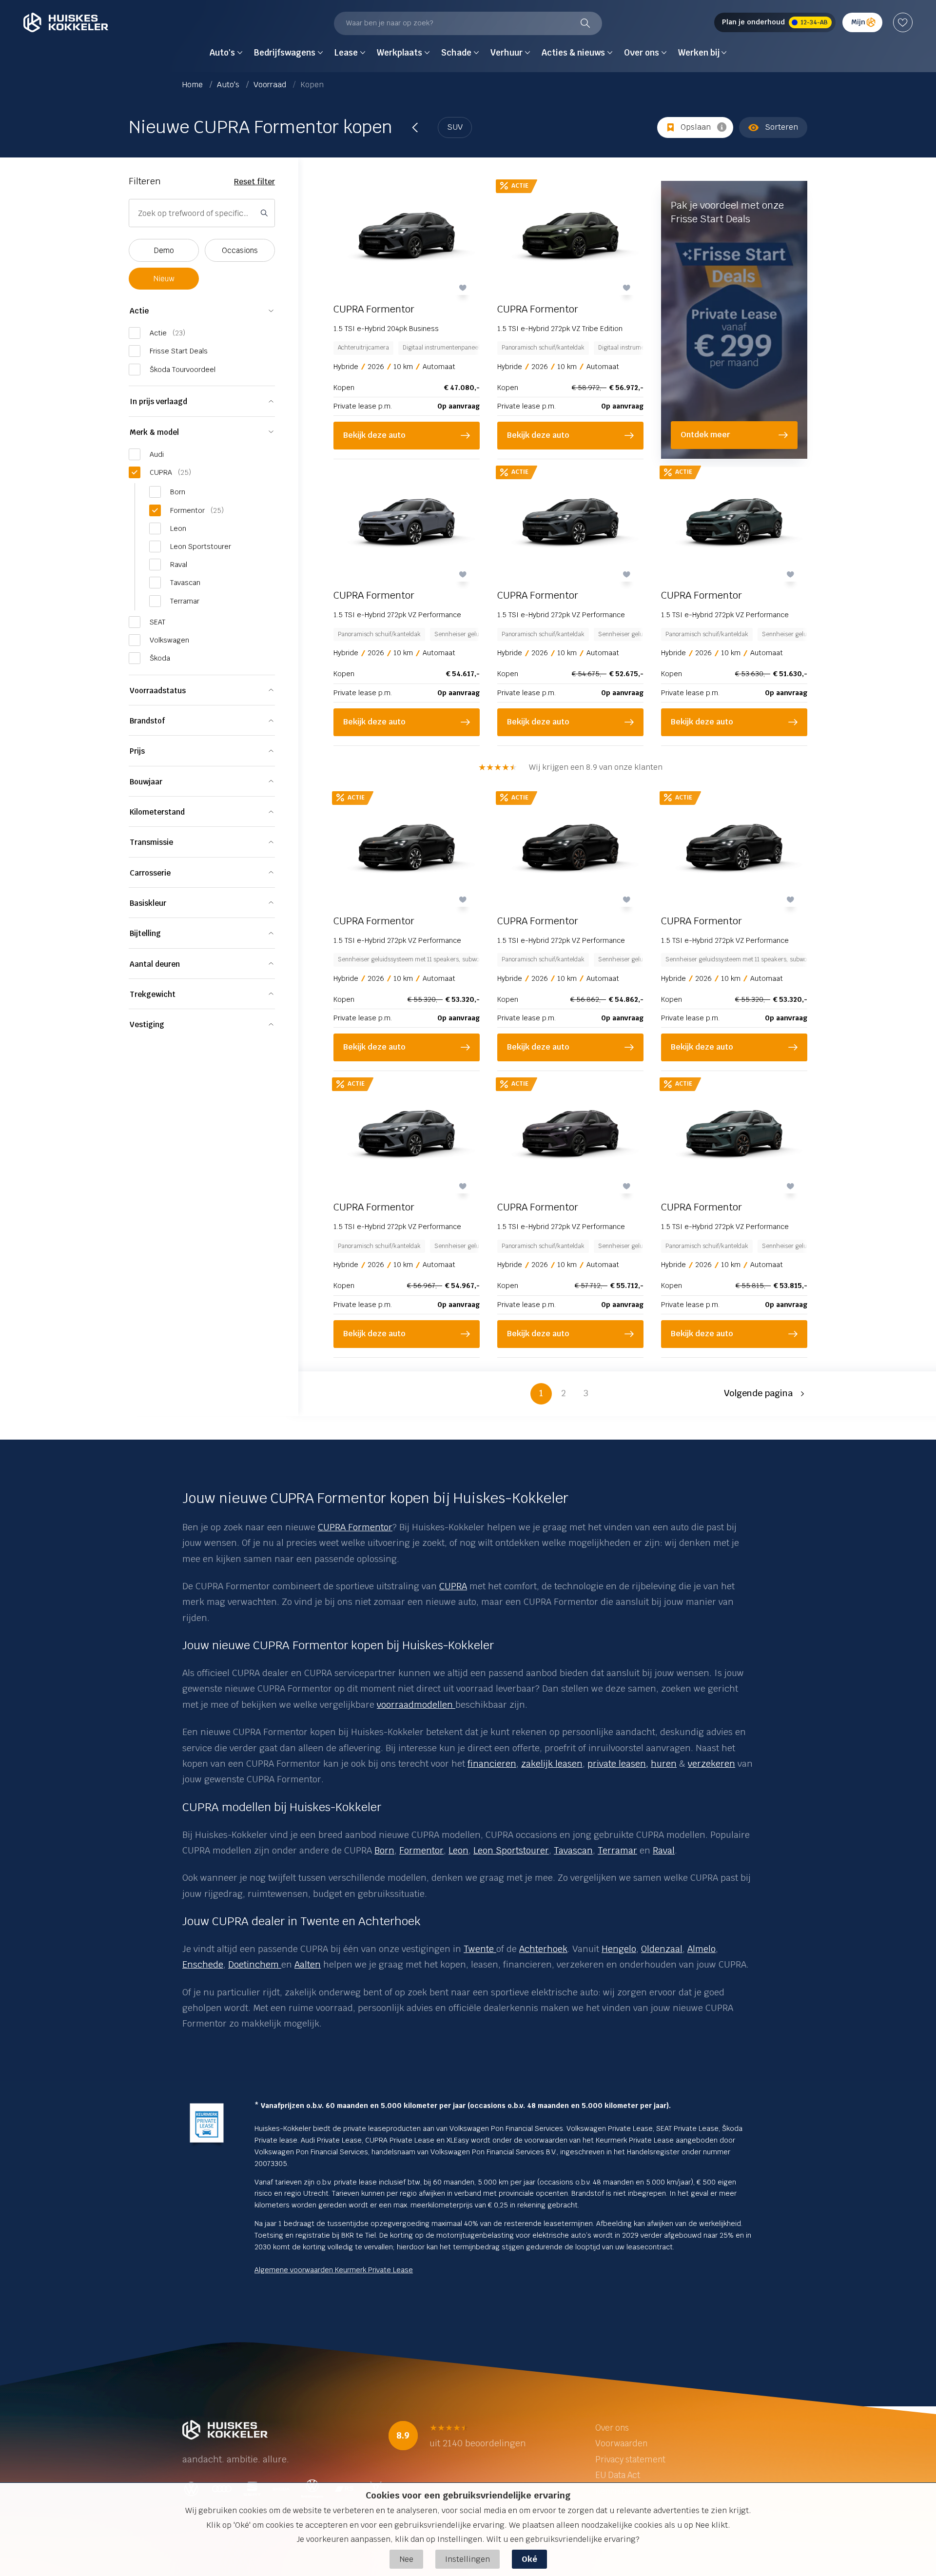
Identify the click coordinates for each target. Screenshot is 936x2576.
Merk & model (154, 432)
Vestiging (147, 1025)
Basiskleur (148, 903)
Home (194, 85)
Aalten (308, 1964)
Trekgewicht (153, 994)
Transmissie (151, 842)
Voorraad (271, 85)
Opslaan (696, 127)
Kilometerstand (157, 812)
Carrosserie (150, 873)
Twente (480, 1949)
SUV (455, 127)
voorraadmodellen (416, 1705)
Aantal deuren (155, 964)
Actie (139, 311)
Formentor (421, 1850)
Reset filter (254, 182)
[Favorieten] (903, 22)
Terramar (617, 1850)
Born (384, 1850)
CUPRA (453, 1586)
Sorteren (781, 127)
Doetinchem (255, 1964)
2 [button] (564, 1393)
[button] (766, 1394)
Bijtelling (145, 933)
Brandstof (147, 721)
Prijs (137, 751)
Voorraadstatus (158, 691)
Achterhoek (543, 1949)
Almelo (702, 1949)
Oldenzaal (662, 1949)
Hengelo (619, 1949)
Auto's (229, 85)
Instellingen (468, 2559)
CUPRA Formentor (355, 1527)
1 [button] (541, 1393)
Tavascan (573, 1850)
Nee (406, 2559)
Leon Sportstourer (511, 1850)
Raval (664, 1850)
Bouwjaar (146, 782)
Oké (529, 2559)
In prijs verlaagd (158, 401)
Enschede (203, 1964)
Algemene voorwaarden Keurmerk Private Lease (334, 2270)
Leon (458, 1850)
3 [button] (586, 1393)
